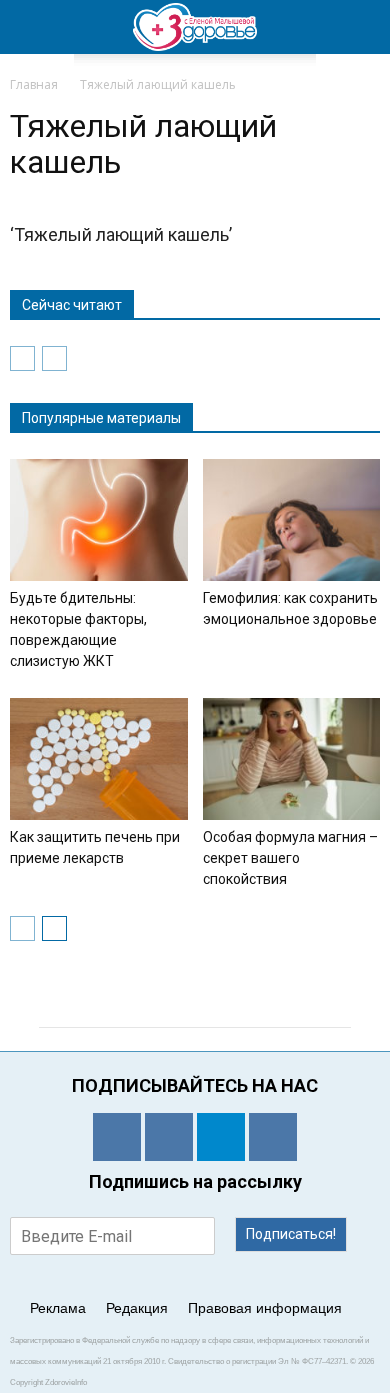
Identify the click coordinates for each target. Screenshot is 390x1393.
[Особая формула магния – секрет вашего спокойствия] (292, 759)
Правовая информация (265, 1308)
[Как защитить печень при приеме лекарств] (99, 759)
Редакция (137, 1308)
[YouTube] (273, 1137)
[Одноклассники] (117, 1137)
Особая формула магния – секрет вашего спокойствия (290, 858)
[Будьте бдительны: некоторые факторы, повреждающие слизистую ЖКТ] (99, 520)
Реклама (58, 1308)
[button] (362, 27)
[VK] (169, 1137)
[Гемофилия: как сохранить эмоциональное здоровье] (292, 520)
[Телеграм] (221, 1137)
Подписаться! (291, 1234)
